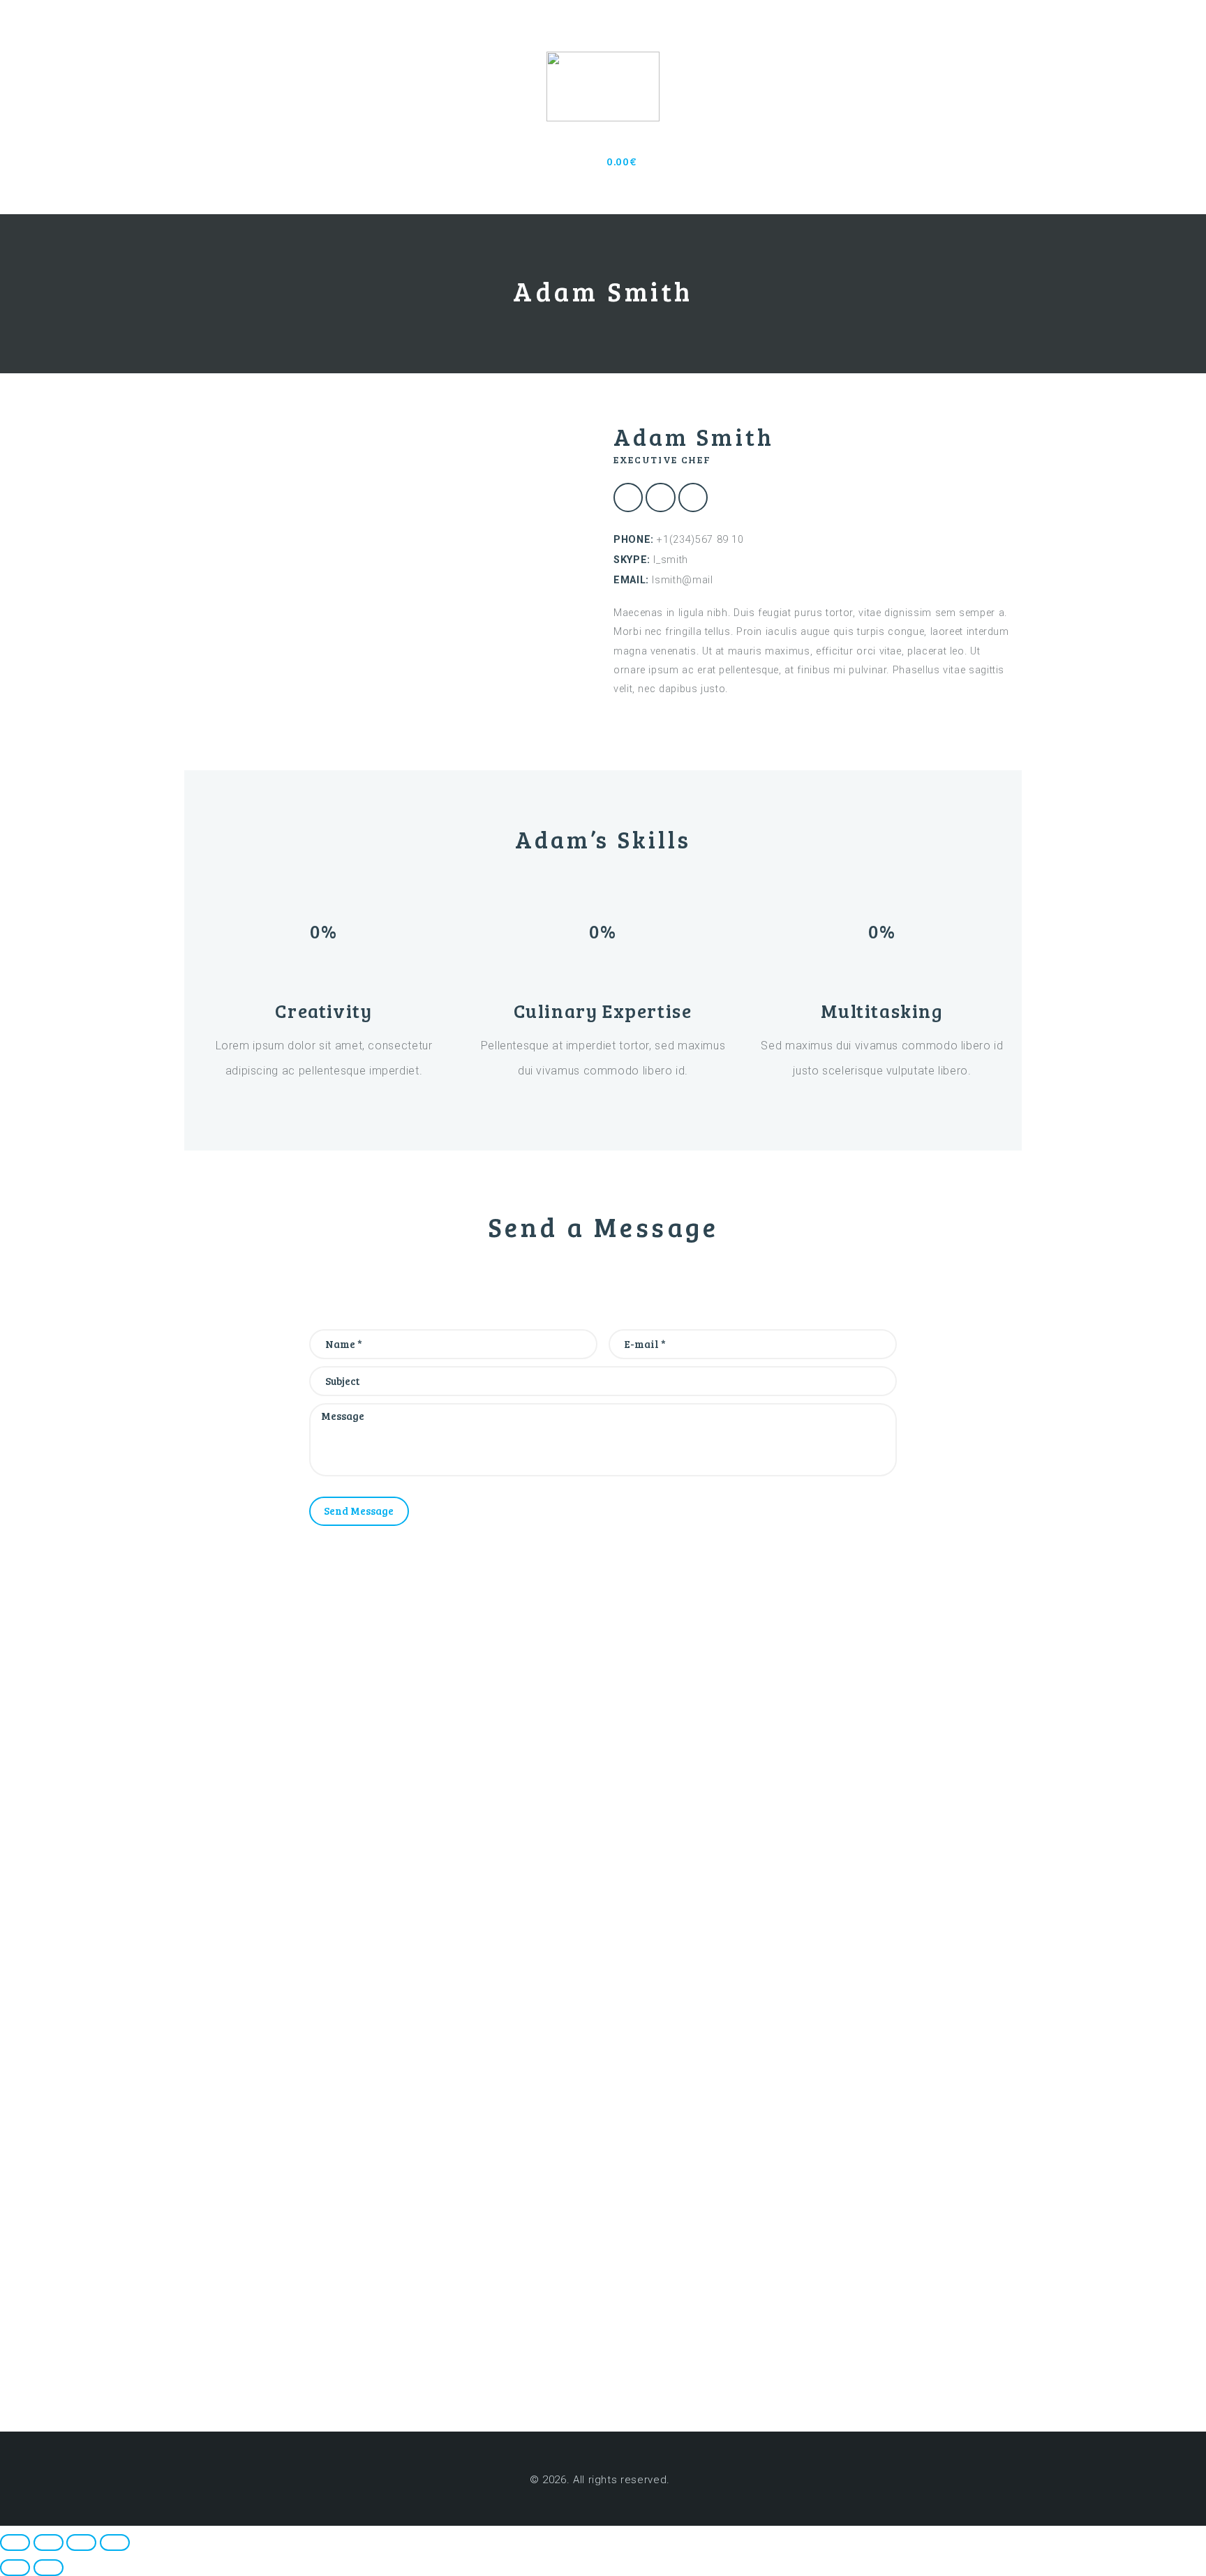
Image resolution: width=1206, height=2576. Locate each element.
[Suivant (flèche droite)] (49, 2568)
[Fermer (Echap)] (115, 2543)
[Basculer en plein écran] (49, 2543)
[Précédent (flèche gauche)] (15, 2568)
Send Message (359, 1511)
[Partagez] (81, 2543)
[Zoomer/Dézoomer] (15, 2543)
